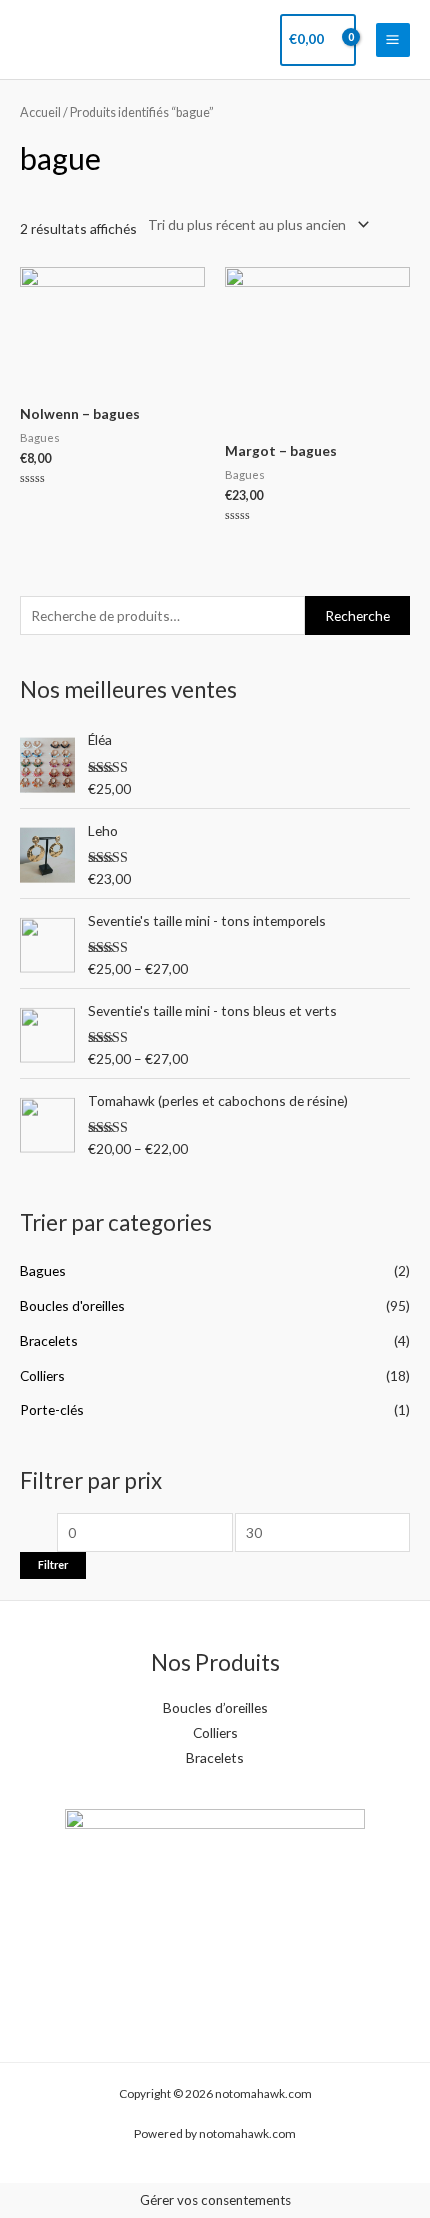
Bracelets (49, 1340)
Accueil (40, 112)
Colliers (42, 1375)
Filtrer (53, 1564)
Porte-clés (52, 1409)
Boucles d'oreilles (72, 1305)
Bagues (43, 1270)
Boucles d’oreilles (215, 1707)
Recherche (357, 615)
